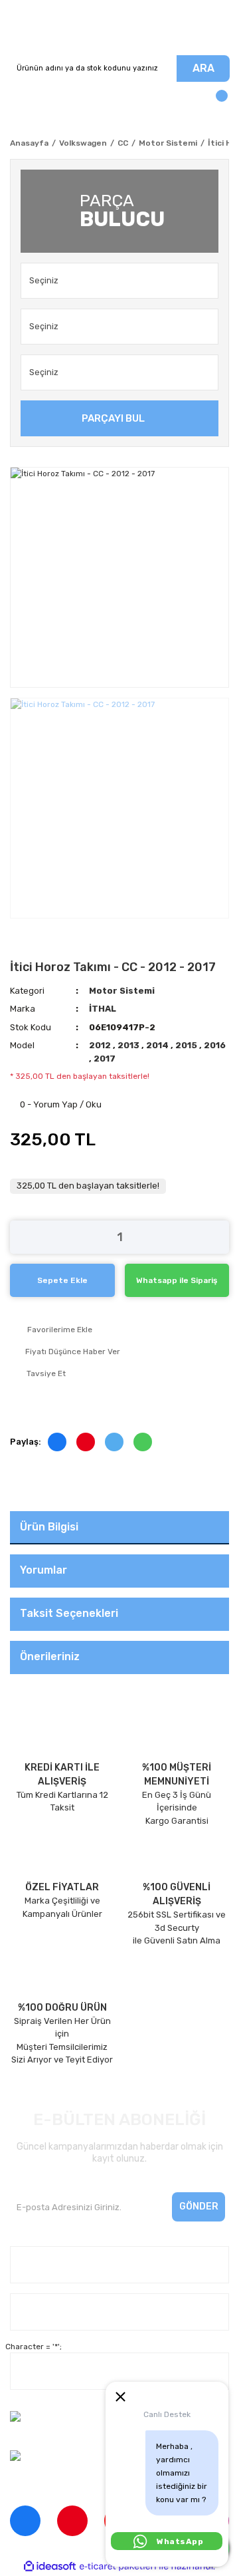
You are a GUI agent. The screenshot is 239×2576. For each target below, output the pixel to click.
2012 (101, 1045)
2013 (129, 1045)
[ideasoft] (50, 2566)
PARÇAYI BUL (113, 418)
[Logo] (119, 28)
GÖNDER (199, 2207)
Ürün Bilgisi (49, 1527)
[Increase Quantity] (219, 1237)
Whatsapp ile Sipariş (177, 1280)
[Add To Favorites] (119, 1330)
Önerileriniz (50, 1656)
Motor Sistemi (122, 991)
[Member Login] (23, 102)
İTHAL (103, 1009)
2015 (187, 1045)
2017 (105, 1059)
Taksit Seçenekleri (69, 1613)
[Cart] (216, 102)
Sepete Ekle (62, 1280)
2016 (215, 1045)
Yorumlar (43, 1570)
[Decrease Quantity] (20, 1237)
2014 (158, 1045)
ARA (203, 68)
